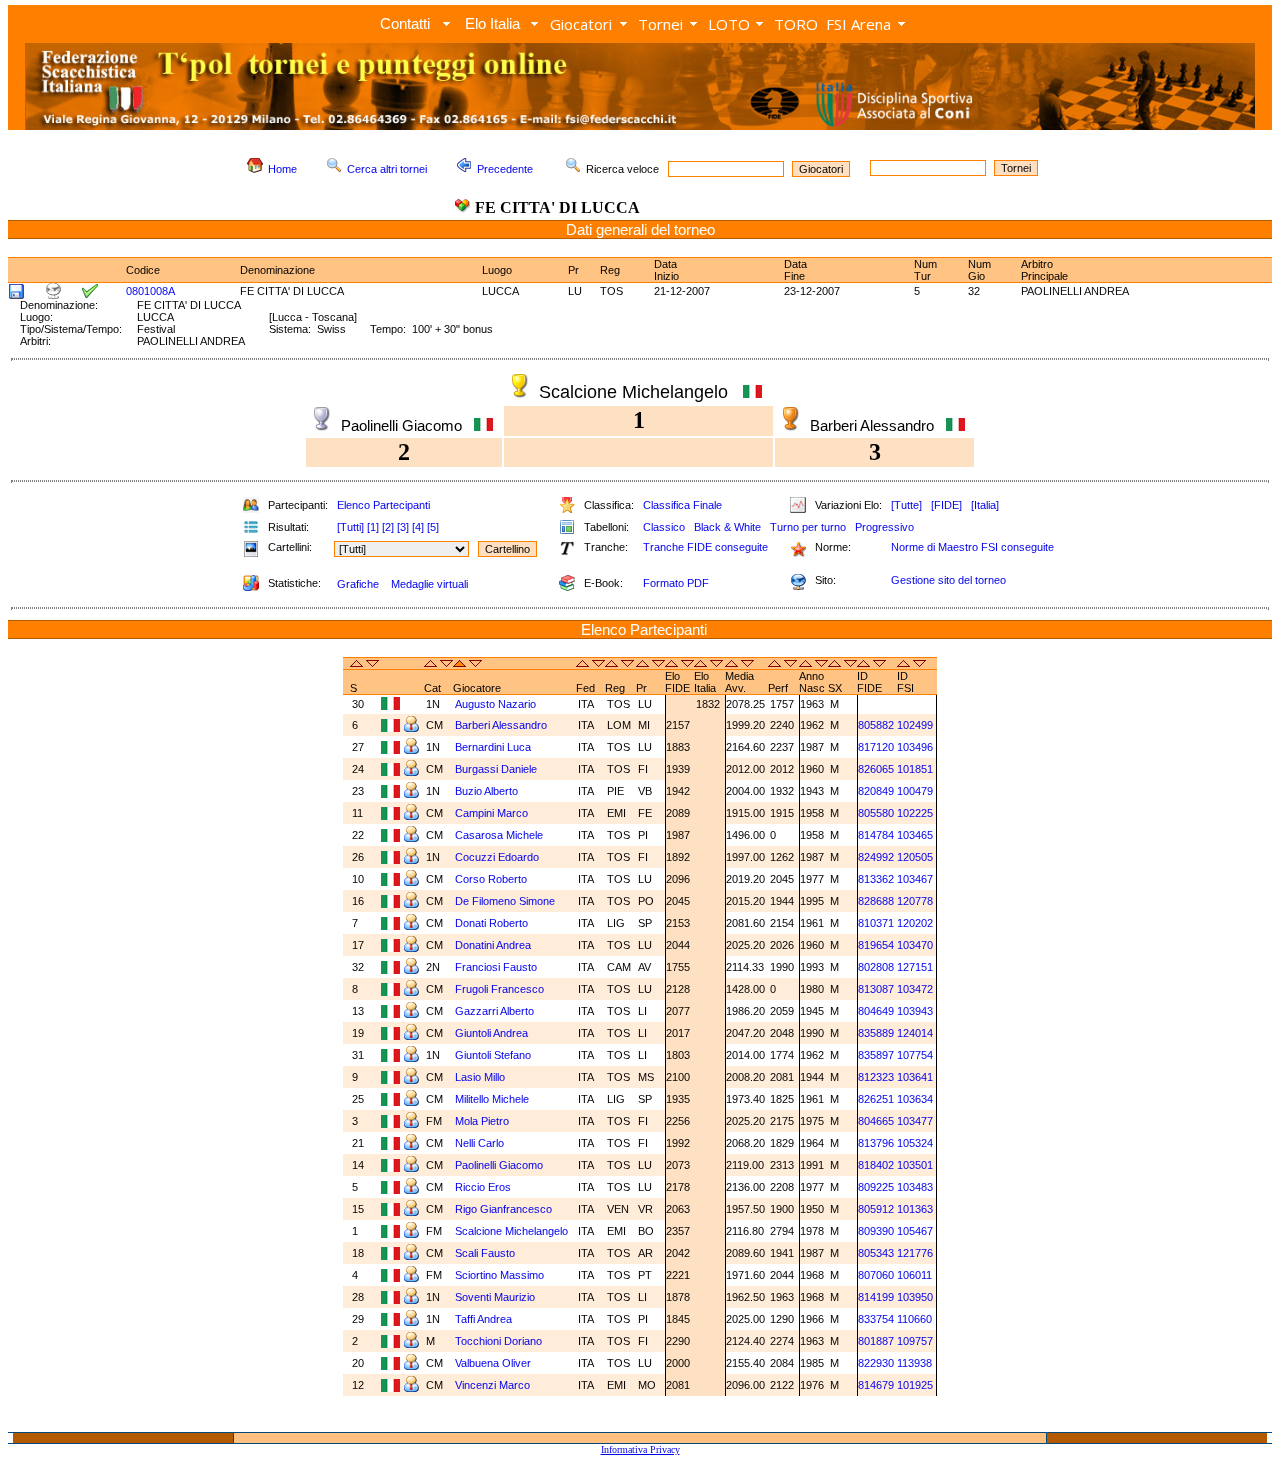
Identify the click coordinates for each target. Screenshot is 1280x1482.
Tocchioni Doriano (500, 1341)
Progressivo (884, 527)
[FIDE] (946, 505)
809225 (876, 1187)
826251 (876, 1099)
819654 (876, 945)
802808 (876, 967)
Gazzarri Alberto (496, 1011)
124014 (915, 1033)
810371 (876, 923)
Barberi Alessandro (502, 725)
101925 (915, 1385)
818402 (876, 1165)
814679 (876, 1385)
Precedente (505, 169)
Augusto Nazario (497, 704)
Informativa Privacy (640, 1449)
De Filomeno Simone (506, 901)
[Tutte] (906, 505)
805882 (876, 725)
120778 (915, 901)
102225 (915, 813)
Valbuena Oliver (494, 1363)
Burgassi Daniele (497, 769)
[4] (418, 527)
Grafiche (358, 584)
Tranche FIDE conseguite (705, 547)
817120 (876, 747)
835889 (876, 1033)
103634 (915, 1099)
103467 (915, 879)
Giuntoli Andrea (493, 1033)
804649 (876, 1011)
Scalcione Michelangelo (513, 1231)
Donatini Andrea (494, 945)
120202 (915, 923)
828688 (876, 901)
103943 (915, 1011)
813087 (876, 989)
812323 (876, 1077)
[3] (403, 527)
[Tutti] (350, 527)
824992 (876, 857)
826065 (876, 769)
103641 (915, 1077)
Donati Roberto (493, 923)
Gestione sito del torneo (948, 580)
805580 (876, 813)
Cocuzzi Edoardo (498, 857)
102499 (915, 725)
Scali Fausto (486, 1253)
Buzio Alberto (488, 791)
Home (282, 169)
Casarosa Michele (500, 835)
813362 (876, 879)
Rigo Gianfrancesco (505, 1209)
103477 (915, 1121)
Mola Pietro (483, 1121)
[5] (433, 527)
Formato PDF (676, 583)
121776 (915, 1253)
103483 (915, 1187)
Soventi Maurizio (496, 1297)
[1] (373, 527)
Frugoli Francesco (501, 989)
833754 (876, 1319)
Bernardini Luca (494, 747)
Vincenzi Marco (494, 1385)
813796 (876, 1143)
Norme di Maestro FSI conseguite (972, 547)
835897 (876, 1055)
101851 (915, 769)
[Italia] (985, 505)
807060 (876, 1275)
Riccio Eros (484, 1187)
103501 (915, 1165)
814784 (876, 835)
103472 (915, 989)
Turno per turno (808, 527)
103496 (915, 747)
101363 (915, 1209)
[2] (388, 527)
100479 (915, 791)
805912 (876, 1209)
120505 (915, 857)
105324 (915, 1143)
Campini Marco (493, 813)
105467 (915, 1231)
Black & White (727, 527)
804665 (876, 1121)
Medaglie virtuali (429, 584)
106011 (914, 1275)
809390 (876, 1231)
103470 (915, 945)
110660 (914, 1319)
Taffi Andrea (485, 1319)
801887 (876, 1341)
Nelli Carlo (481, 1143)
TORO (796, 24)
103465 (915, 835)
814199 (876, 1297)
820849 (876, 791)
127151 (915, 967)
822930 (876, 1363)
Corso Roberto (492, 879)
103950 (915, 1297)
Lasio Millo (481, 1077)
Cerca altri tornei (387, 169)
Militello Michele (493, 1099)
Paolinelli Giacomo (500, 1165)
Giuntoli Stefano (494, 1055)
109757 (915, 1341)
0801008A (150, 291)
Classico (664, 527)
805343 (876, 1253)
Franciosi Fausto (497, 967)
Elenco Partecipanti (383, 505)
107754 (915, 1055)
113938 (914, 1363)
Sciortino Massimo (501, 1275)
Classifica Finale (682, 505)
